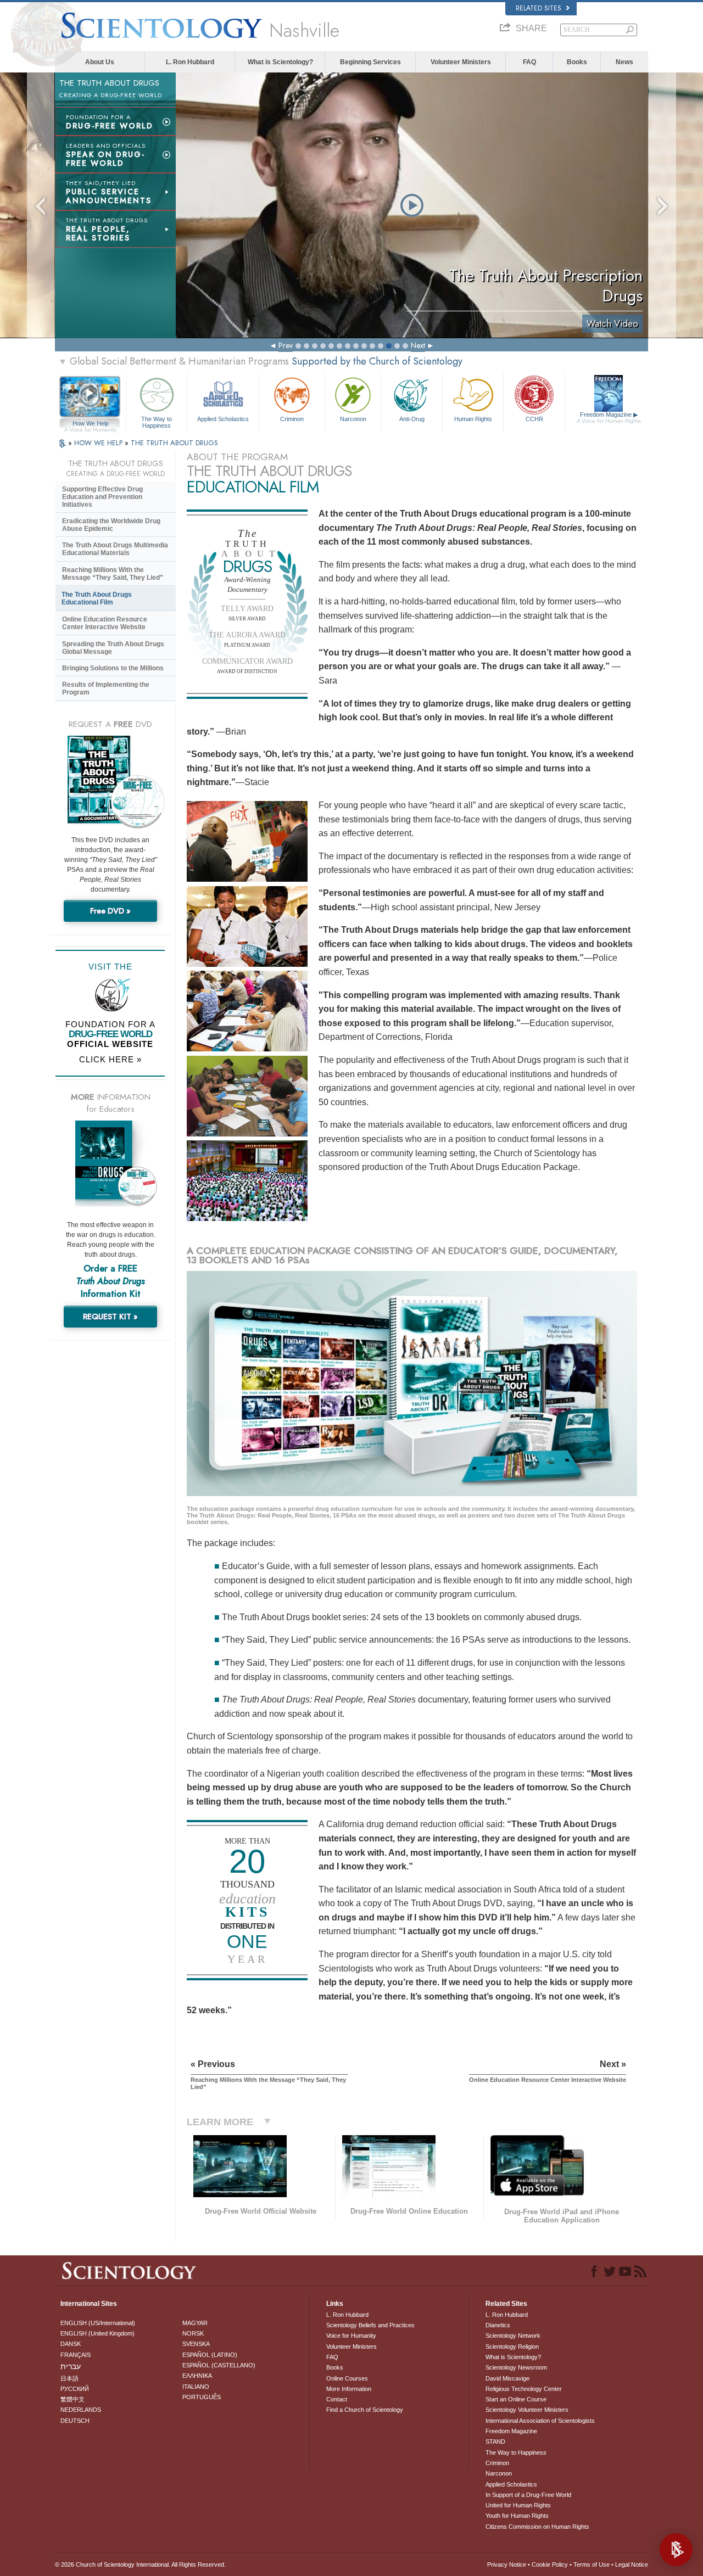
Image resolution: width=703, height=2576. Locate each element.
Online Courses (347, 2378)
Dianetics (498, 2325)
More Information (349, 2389)
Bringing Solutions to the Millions (113, 668)
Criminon (292, 419)
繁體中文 (72, 2399)
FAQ (529, 62)
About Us (100, 62)
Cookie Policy (550, 2564)
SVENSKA (196, 2344)
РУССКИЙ (75, 2389)
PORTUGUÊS (202, 2397)
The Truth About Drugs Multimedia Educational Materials (115, 549)
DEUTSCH (75, 2421)
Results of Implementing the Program (106, 688)
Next (418, 345)
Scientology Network (513, 2336)
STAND (495, 2441)
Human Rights (473, 419)
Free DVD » (110, 911)
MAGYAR (195, 2323)
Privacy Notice (507, 2564)
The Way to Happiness (157, 422)
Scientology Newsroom (516, 2367)
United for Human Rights (518, 2505)
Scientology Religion (512, 2347)
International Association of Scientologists (540, 2421)
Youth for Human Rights (517, 2516)
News (624, 62)
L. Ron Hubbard (190, 62)
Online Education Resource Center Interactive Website (105, 623)
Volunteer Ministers (461, 62)
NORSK (193, 2333)
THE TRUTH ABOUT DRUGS (174, 443)
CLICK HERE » (110, 1059)
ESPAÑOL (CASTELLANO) (219, 2365)
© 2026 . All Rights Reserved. (140, 2564)
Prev (286, 345)
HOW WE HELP (99, 443)
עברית (71, 2366)
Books (577, 62)
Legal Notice (632, 2564)
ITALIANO (196, 2387)
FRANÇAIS (76, 2355)
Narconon (353, 419)
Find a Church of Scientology (365, 2410)
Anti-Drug (412, 419)
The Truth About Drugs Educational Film (97, 598)
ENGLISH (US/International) (98, 2323)
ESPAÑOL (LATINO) (210, 2355)
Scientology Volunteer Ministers (527, 2410)
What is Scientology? (280, 62)
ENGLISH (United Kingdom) (97, 2333)
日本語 (69, 2378)
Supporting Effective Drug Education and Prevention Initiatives (102, 497)
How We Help (90, 424)
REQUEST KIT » (110, 1317)
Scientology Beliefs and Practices (370, 2325)
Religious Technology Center (524, 2389)
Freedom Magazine (609, 418)
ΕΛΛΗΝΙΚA (197, 2376)
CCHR (534, 419)
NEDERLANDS (81, 2410)
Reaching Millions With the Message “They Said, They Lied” (113, 574)
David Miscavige (507, 2378)
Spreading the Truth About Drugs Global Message (113, 648)
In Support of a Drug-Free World (528, 2495)
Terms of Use (592, 2564)
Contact (337, 2399)
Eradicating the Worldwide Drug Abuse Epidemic (111, 525)
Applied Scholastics (223, 419)
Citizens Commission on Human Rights (537, 2527)
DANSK (71, 2344)
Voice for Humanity (351, 2336)
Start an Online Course (516, 2399)
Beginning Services (370, 62)
